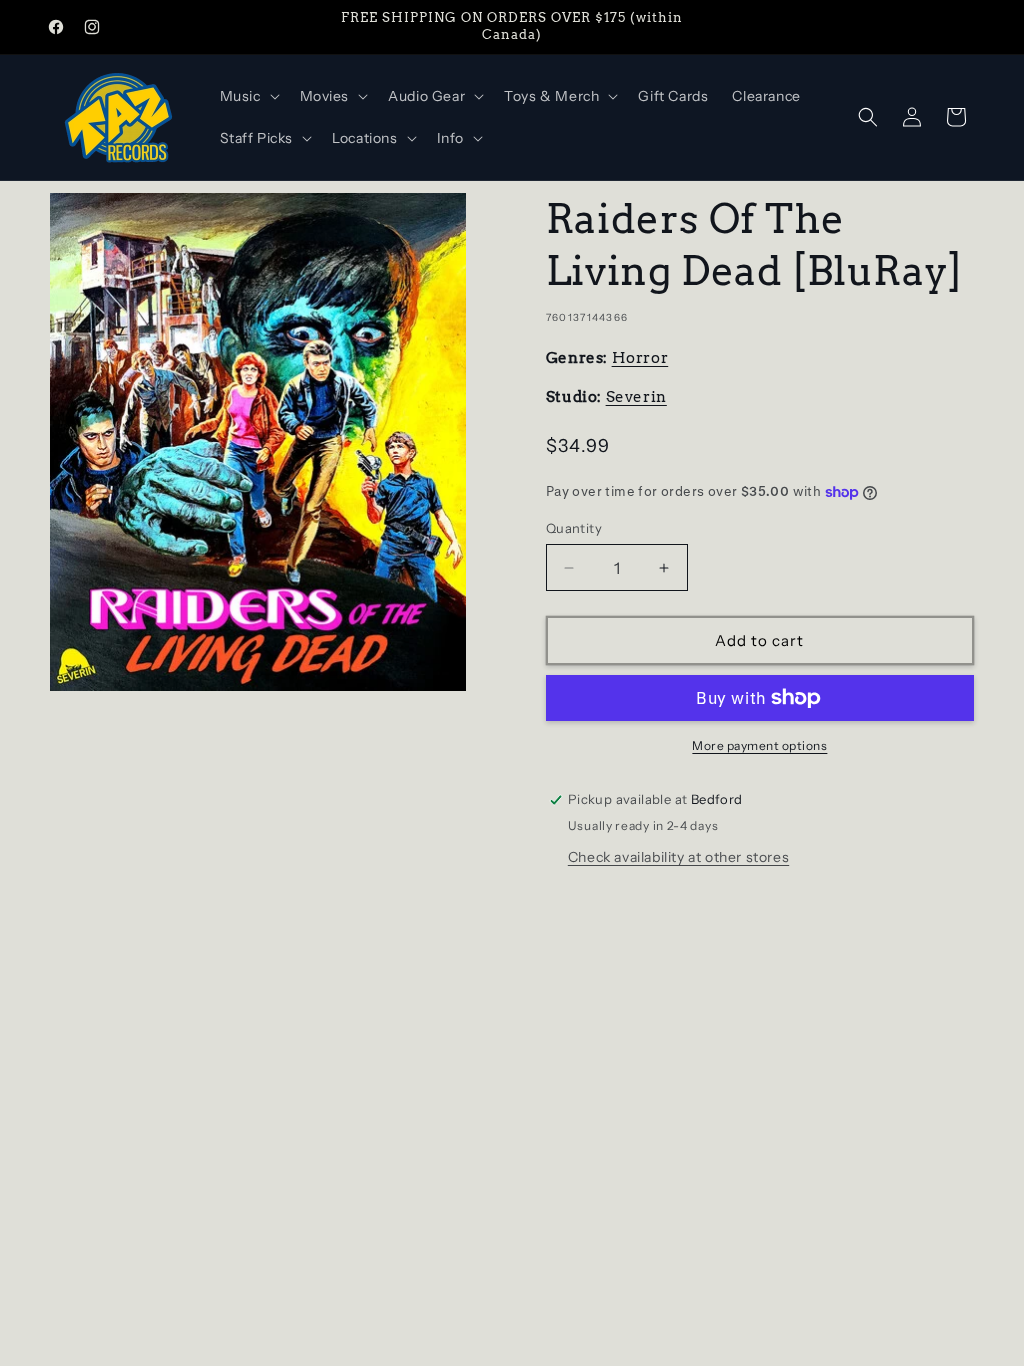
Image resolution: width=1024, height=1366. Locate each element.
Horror (640, 358)
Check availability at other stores (678, 857)
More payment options (759, 745)
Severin (636, 397)
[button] (248, 96)
